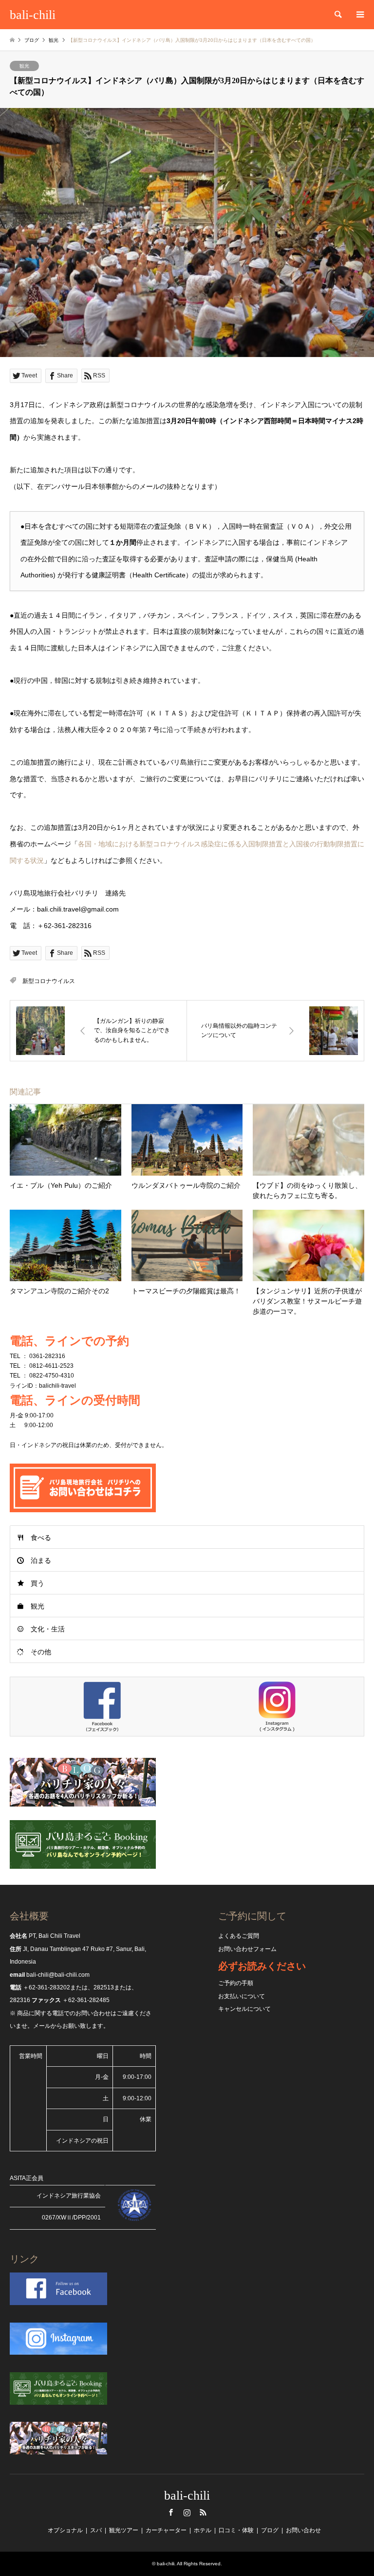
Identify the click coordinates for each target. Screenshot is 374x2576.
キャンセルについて (244, 2009)
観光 (24, 66)
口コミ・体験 (236, 2530)
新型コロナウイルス (49, 981)
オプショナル (65, 2530)
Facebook (171, 2512)
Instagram (187, 2512)
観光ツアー (124, 2530)
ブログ (32, 40)
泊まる (41, 1560)
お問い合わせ (303, 2530)
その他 (41, 1652)
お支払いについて (242, 1996)
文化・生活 (48, 1629)
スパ (96, 2530)
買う (37, 1583)
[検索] (337, 15)
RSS (203, 2512)
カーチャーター (166, 2530)
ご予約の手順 (236, 1983)
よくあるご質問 (239, 1936)
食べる (41, 1538)
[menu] (359, 15)
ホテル (203, 2530)
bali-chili (187, 2495)
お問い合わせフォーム (247, 1949)
